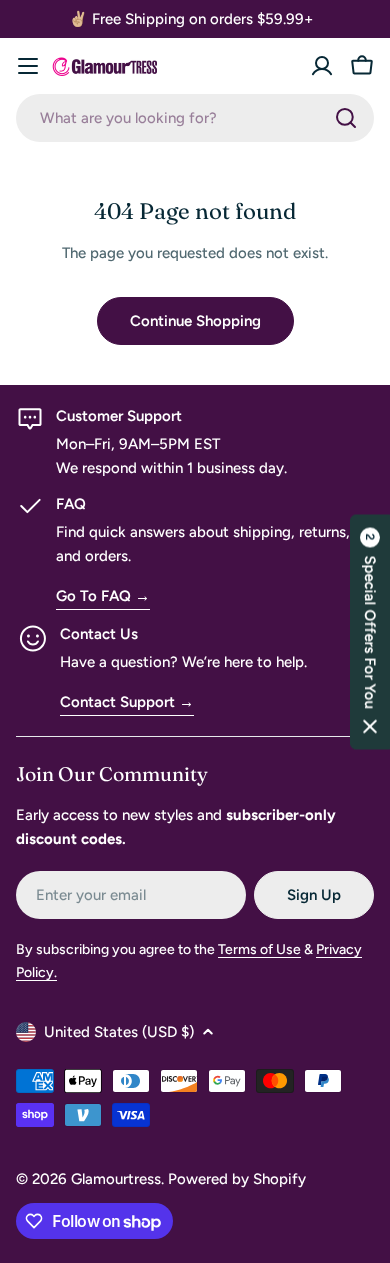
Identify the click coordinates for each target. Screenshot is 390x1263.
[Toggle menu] (28, 66)
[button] (370, 631)
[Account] (322, 66)
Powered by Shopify (237, 1179)
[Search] (346, 118)
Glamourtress (116, 1179)
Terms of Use (259, 949)
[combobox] (195, 118)
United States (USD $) (119, 1032)
